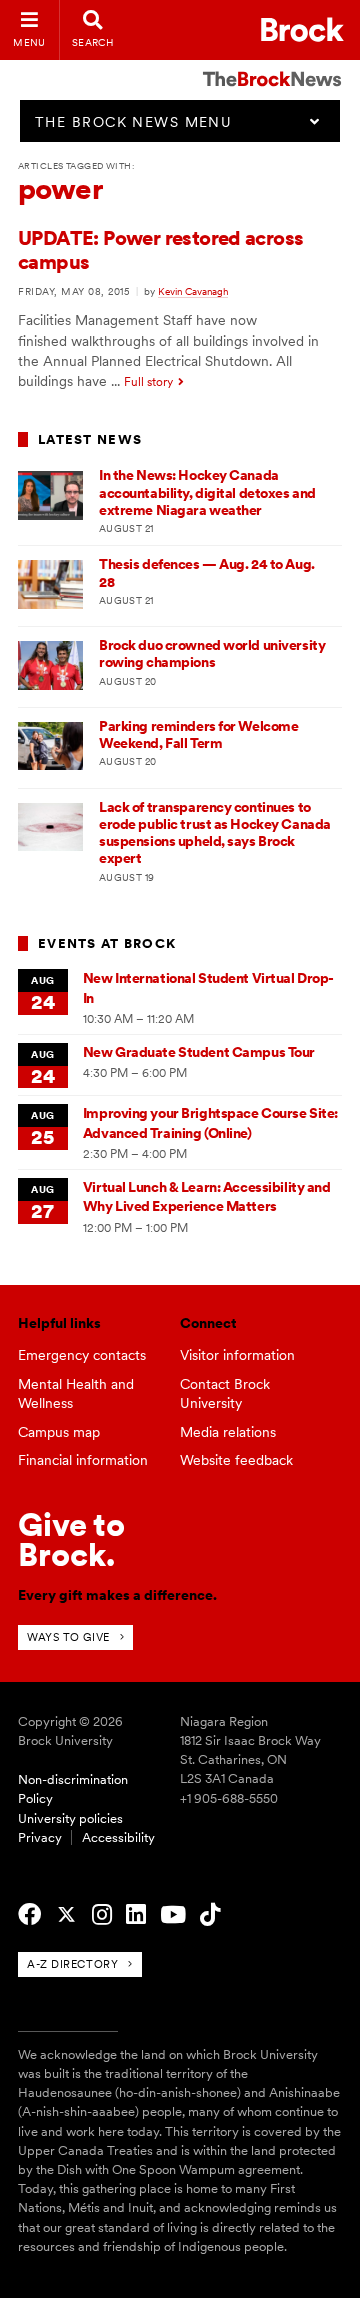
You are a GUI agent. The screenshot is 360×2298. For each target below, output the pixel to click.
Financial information (83, 1460)
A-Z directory (72, 1964)
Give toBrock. (71, 1539)
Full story (148, 382)
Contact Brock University (225, 1393)
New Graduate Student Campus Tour (199, 1052)
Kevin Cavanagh (193, 291)
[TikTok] (210, 1915)
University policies (70, 1818)
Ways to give (68, 1637)
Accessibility (118, 1837)
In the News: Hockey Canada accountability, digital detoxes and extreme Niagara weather (207, 492)
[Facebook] (29, 1915)
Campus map (59, 1432)
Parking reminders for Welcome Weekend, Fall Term (198, 734)
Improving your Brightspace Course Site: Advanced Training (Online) (210, 1122)
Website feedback (236, 1460)
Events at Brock (107, 943)
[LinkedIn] (136, 1915)
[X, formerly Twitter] (66, 1915)
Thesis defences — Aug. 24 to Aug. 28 (207, 572)
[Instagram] (102, 1915)
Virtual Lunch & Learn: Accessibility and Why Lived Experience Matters (207, 1196)
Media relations (228, 1432)
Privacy (40, 1837)
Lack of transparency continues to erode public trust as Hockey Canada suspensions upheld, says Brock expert (215, 833)
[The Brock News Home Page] (272, 65)
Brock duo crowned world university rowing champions (212, 653)
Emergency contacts (82, 1355)
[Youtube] (173, 1915)
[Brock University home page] (302, 29)
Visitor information (237, 1355)
